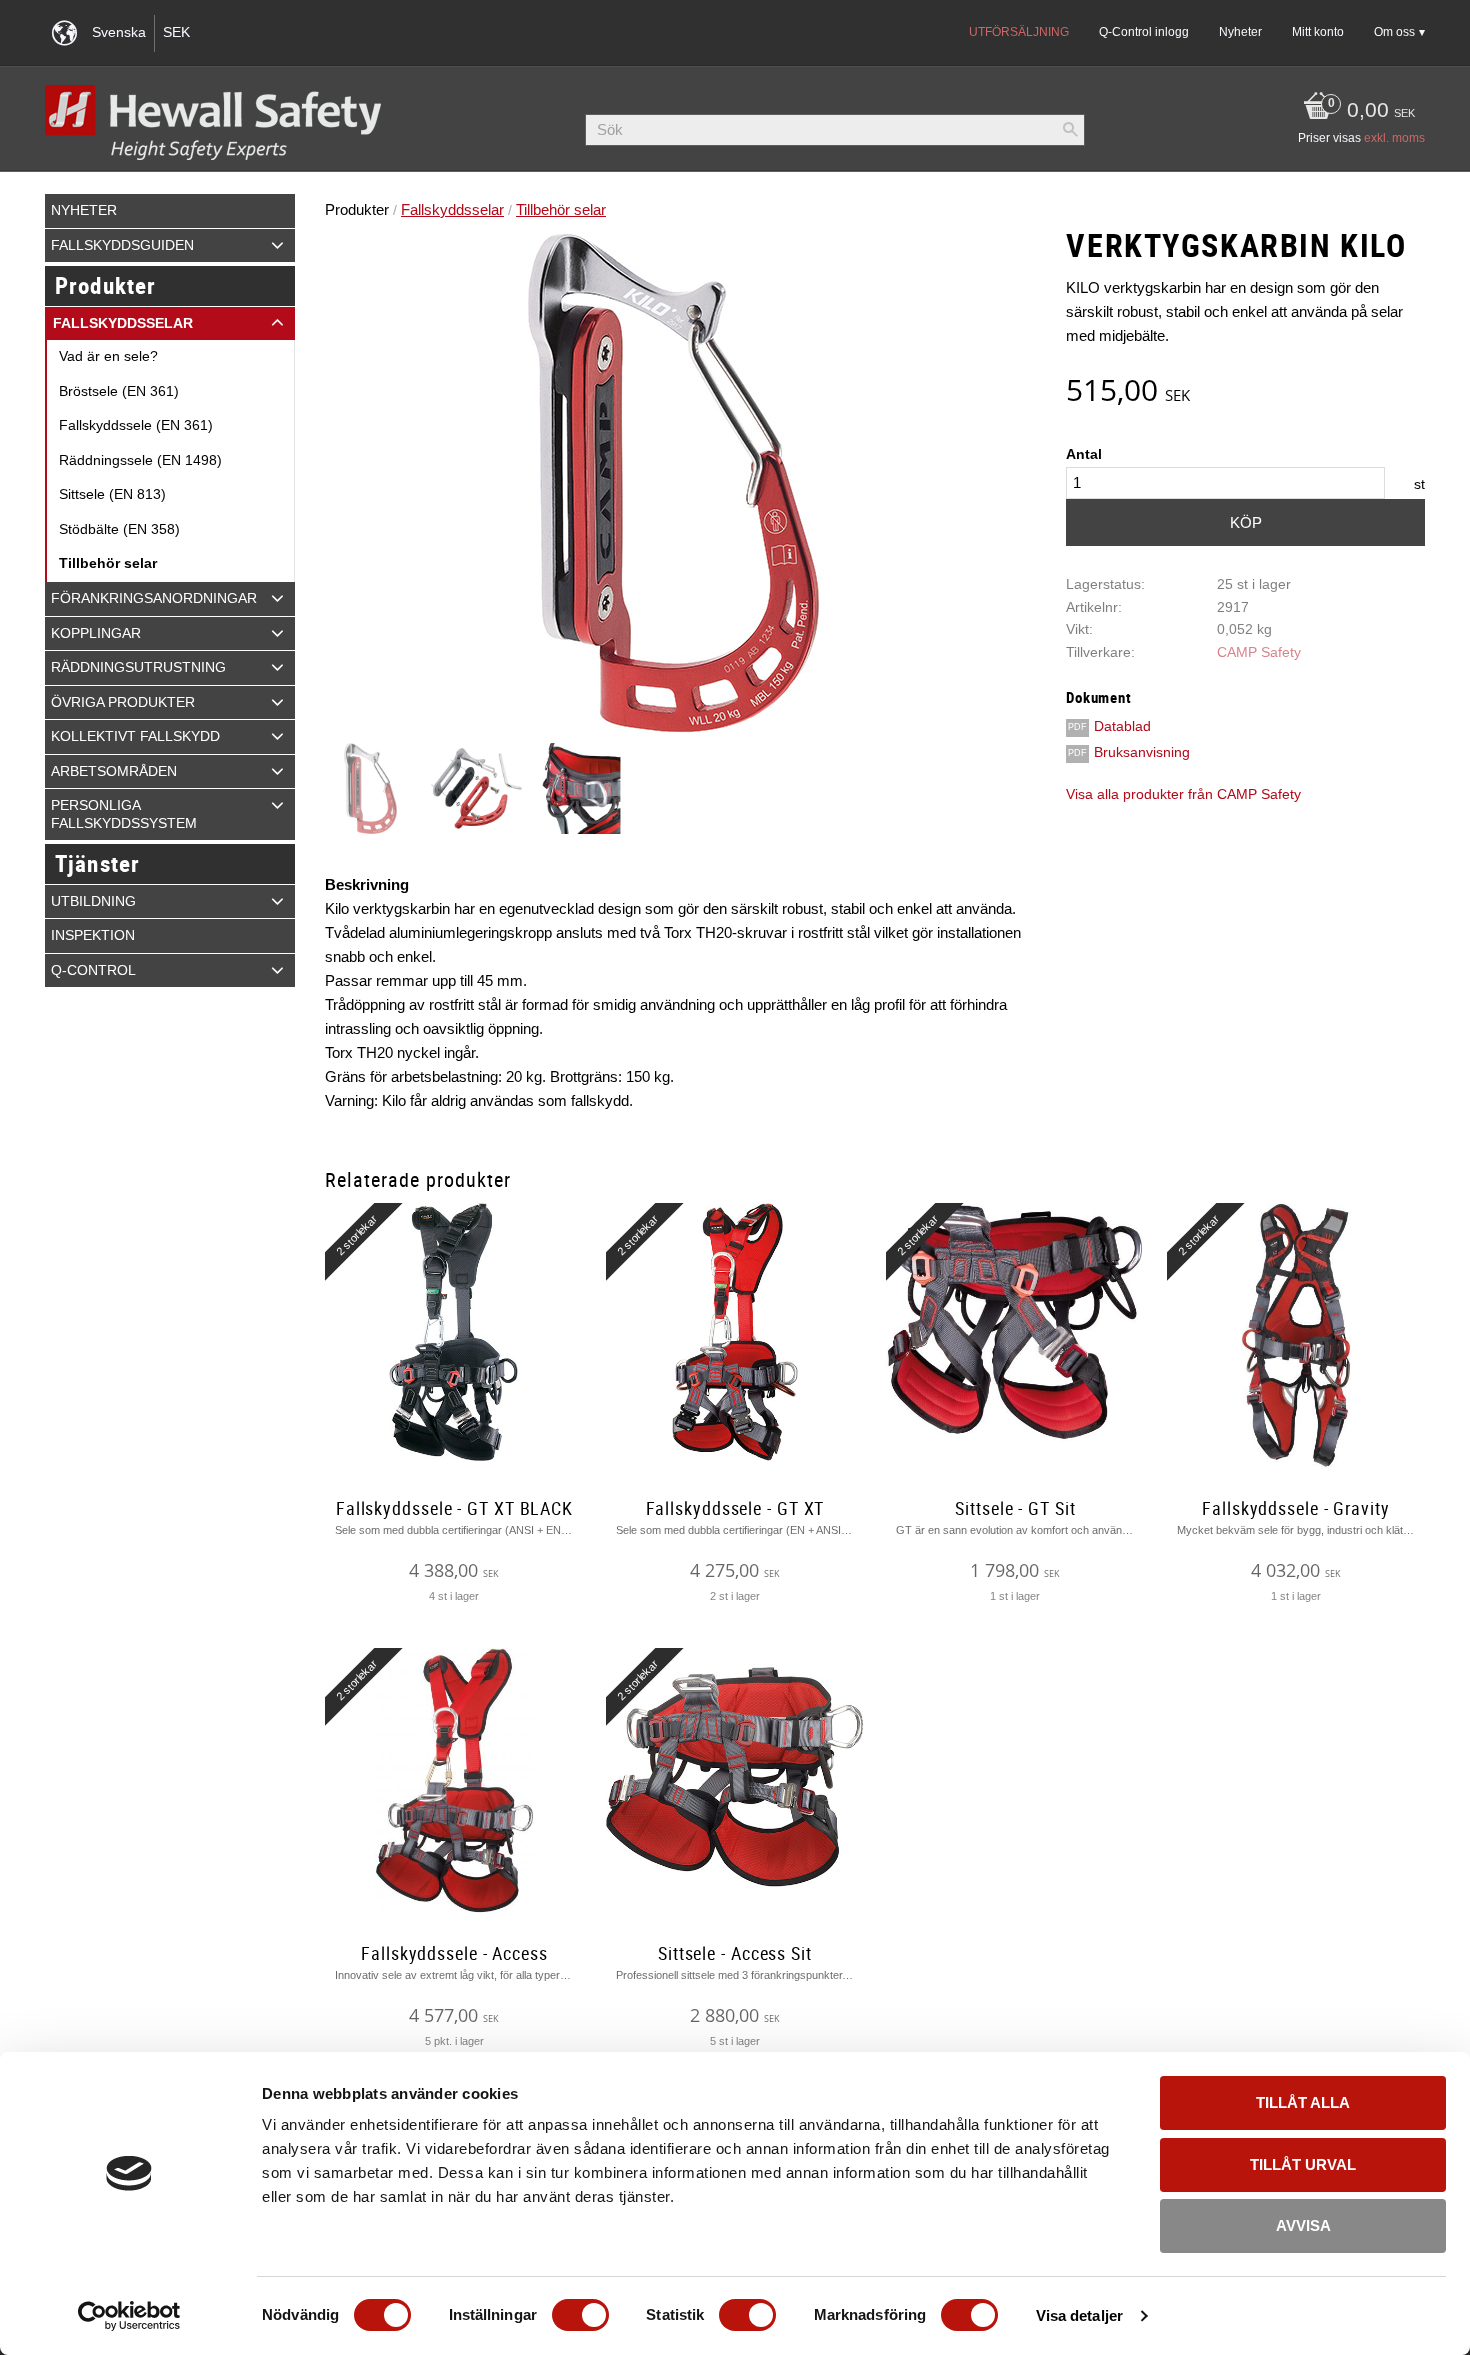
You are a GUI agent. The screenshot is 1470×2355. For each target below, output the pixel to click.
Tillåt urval (1303, 2164)
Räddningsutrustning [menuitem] (138, 667)
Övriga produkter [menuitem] (123, 702)
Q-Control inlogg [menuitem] (1144, 32)
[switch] (580, 2315)
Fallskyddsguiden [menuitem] (122, 245)
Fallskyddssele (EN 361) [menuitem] (136, 425)
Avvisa (1303, 2225)
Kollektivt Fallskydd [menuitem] (135, 736)
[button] (277, 245)
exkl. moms (1394, 138)
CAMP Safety (1259, 652)
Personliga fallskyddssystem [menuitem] (124, 814)
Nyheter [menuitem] (1240, 32)
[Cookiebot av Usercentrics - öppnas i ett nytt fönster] (129, 2316)
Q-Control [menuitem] (93, 970)
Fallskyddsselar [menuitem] (123, 323)
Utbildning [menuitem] (93, 901)
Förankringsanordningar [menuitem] (154, 598)
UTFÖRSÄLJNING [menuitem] (1019, 32)
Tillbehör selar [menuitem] (108, 563)
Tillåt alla (1303, 2102)
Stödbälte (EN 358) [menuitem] (119, 529)
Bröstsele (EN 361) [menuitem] (119, 391)
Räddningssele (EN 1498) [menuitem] (140, 460)
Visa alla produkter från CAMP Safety (1183, 794)
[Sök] (1070, 130)
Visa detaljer (1079, 2315)
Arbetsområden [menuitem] (114, 771)
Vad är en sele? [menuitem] (108, 356)
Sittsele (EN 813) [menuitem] (112, 494)
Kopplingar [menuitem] (96, 633)
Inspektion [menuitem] (93, 935)
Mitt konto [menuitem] (1318, 32)
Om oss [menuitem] (1394, 32)
